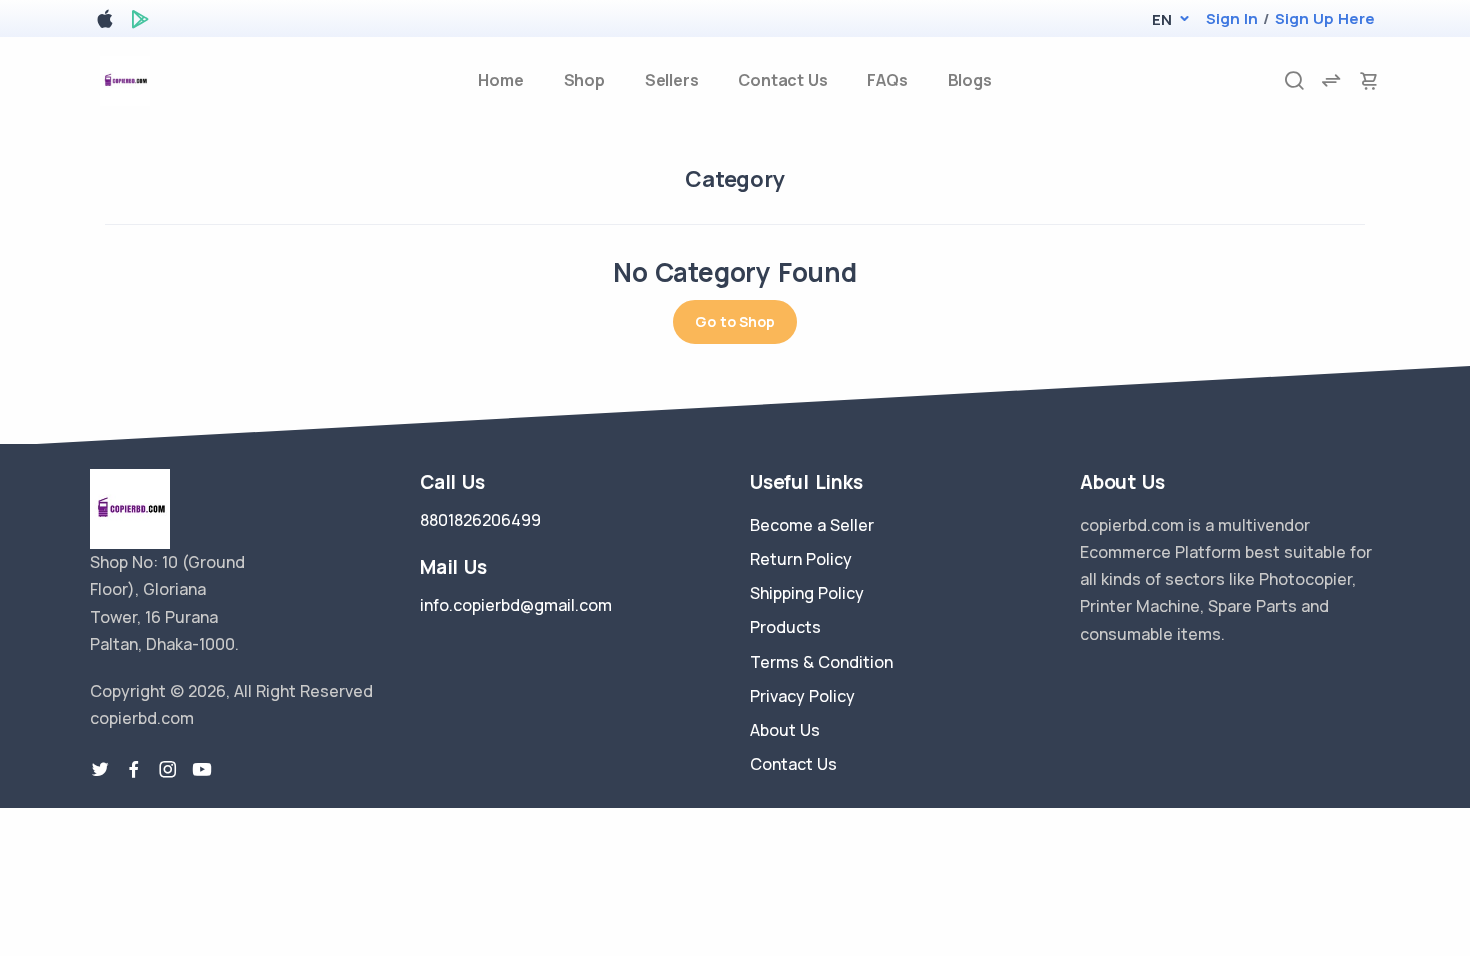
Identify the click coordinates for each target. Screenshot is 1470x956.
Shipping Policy (807, 593)
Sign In (1232, 18)
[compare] (1331, 80)
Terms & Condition (821, 662)
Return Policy (801, 559)
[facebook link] (134, 770)
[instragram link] (168, 770)
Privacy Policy (802, 696)
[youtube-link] (202, 770)
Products (785, 627)
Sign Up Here (1325, 18)
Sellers (672, 80)
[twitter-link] (100, 770)
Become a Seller (812, 525)
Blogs (970, 80)
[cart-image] (1369, 80)
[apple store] (105, 22)
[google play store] (140, 22)
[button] (1161, 19)
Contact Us (782, 80)
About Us (785, 730)
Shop (584, 80)
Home (500, 80)
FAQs (887, 80)
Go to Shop (734, 321)
